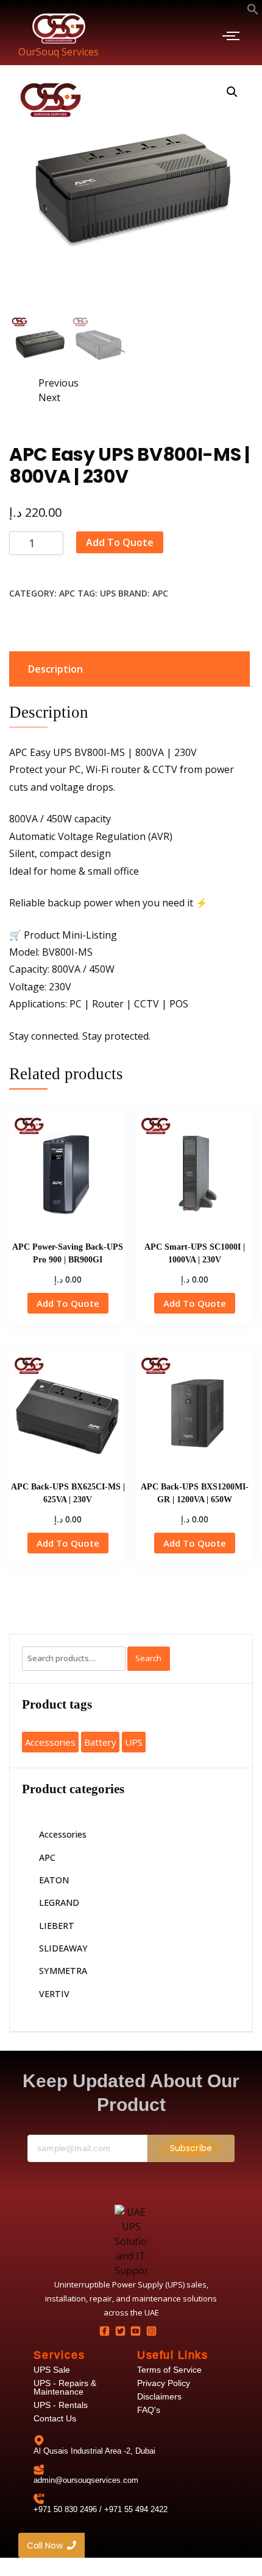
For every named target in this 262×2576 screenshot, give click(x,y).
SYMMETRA (63, 1971)
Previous (58, 383)
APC (67, 593)
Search (148, 1658)
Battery (100, 1742)
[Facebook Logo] (105, 2331)
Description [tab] (55, 669)
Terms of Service (169, 2370)
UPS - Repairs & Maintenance (65, 2387)
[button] (253, 10)
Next (49, 397)
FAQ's (149, 2410)
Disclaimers (159, 2396)
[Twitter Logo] (120, 2331)
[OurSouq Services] (59, 28)
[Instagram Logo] (151, 2331)
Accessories (50, 1742)
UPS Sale (52, 2370)
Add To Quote (120, 542)
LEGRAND (59, 1902)
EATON (54, 1880)
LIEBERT (57, 1926)
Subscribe (191, 2148)
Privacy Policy (164, 2383)
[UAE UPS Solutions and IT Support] (131, 2241)
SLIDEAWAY (63, 1948)
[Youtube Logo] (136, 2331)
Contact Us (55, 2418)
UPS (108, 593)
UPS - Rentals (61, 2405)
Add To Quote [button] (68, 1303)
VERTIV (54, 1994)
